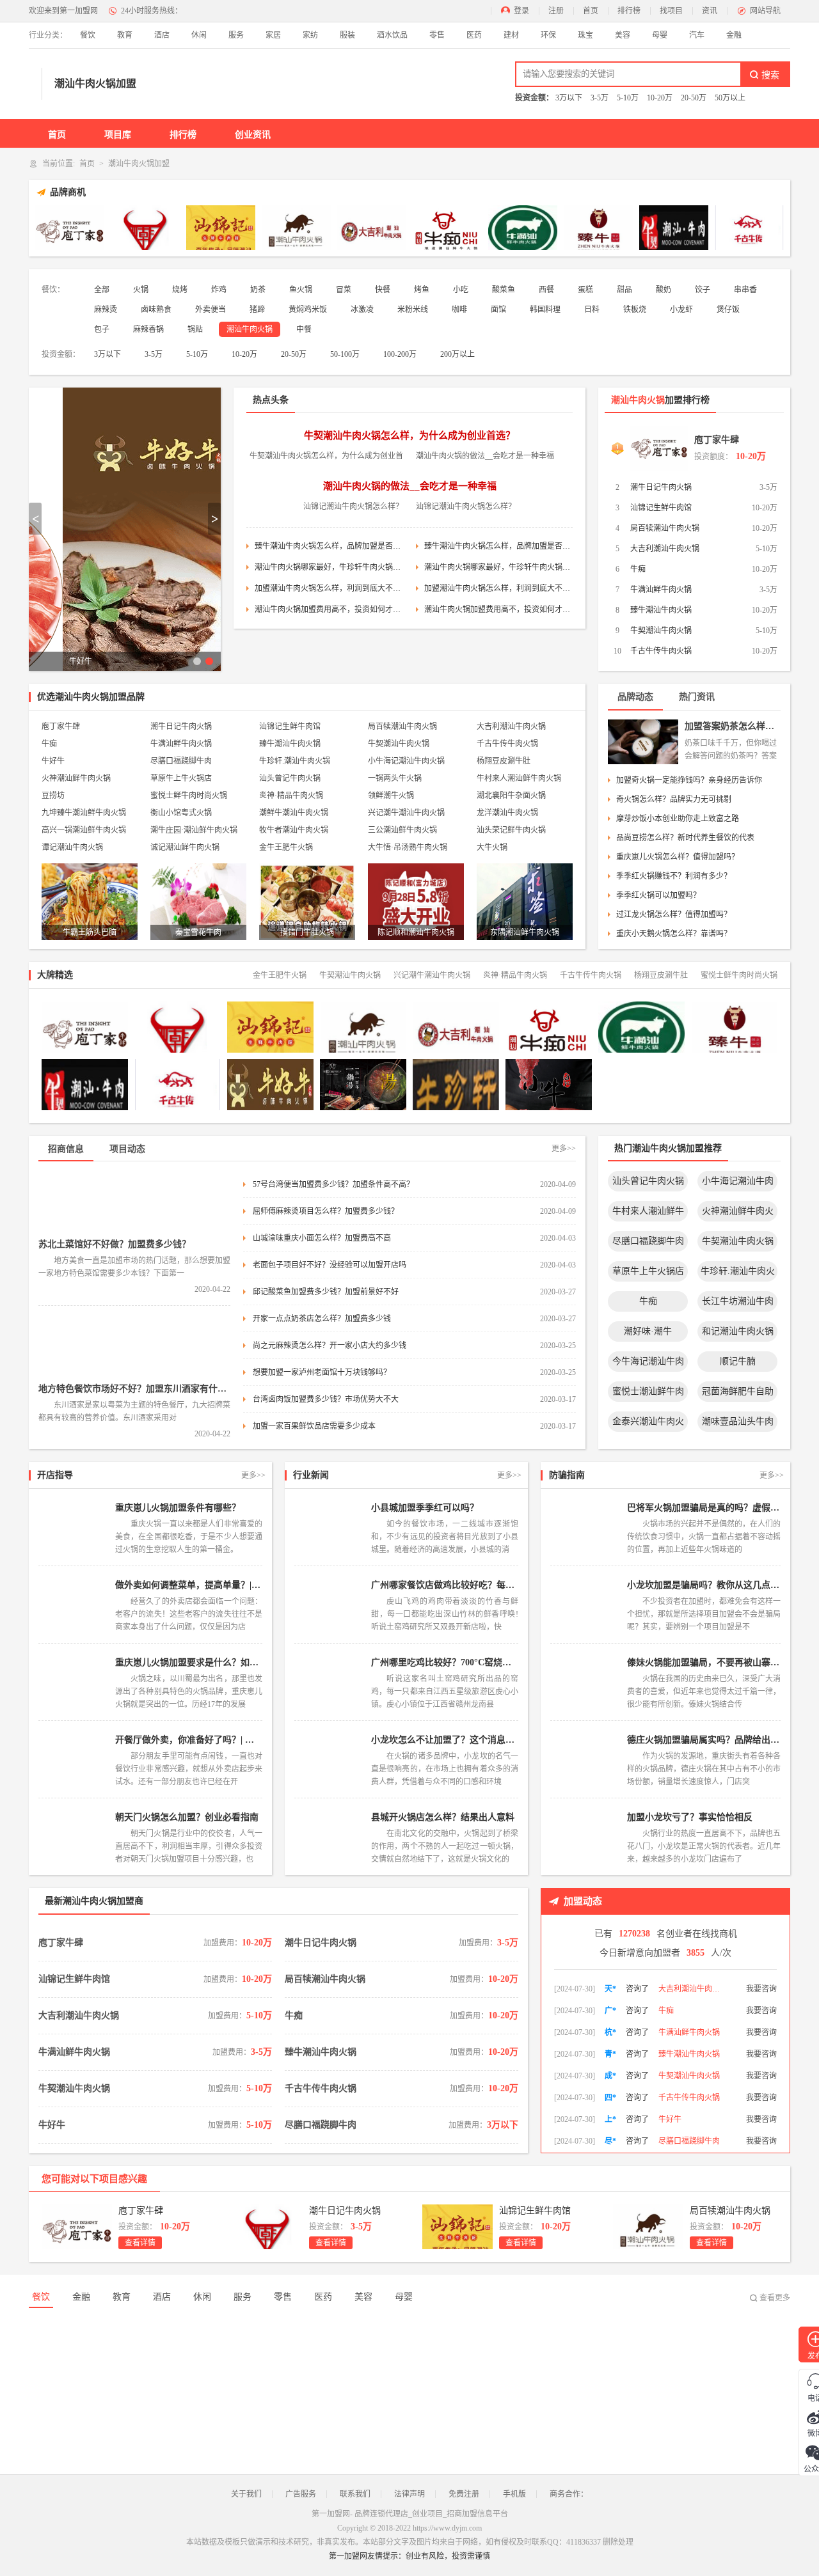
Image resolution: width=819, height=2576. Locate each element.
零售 (437, 35)
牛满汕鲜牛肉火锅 (661, 590)
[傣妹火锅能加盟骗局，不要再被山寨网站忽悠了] (585, 1682)
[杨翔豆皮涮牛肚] (641, 1085)
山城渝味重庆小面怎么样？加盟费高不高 (322, 1238)
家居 (273, 35)
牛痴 (638, 569)
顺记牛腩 (738, 1361)
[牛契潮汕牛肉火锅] (674, 228)
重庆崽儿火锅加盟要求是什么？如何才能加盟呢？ (189, 1662)
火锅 (141, 290)
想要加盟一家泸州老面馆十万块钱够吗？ (322, 1372)
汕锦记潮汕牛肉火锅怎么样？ (353, 507)
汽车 (697, 35)
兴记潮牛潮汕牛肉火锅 (406, 813)
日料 (592, 310)
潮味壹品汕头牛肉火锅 (738, 1424)
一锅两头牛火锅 (395, 778)
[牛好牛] (270, 1085)
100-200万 (400, 354)
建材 (511, 35)
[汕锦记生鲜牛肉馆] (221, 228)
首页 (591, 11)
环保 (548, 35)
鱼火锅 (301, 290)
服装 (347, 35)
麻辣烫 (106, 310)
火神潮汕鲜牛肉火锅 (76, 778)
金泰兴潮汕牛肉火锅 (648, 1424)
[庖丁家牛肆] (70, 228)
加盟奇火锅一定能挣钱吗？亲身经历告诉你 (689, 780)
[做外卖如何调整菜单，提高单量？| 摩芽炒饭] (74, 1605)
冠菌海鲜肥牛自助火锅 (738, 1394)
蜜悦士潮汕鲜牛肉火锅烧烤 (648, 1394)
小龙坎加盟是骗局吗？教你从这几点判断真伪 (704, 1585)
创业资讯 (253, 135)
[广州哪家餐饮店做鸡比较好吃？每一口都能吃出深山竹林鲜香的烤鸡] (330, 1605)
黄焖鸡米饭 (308, 310)
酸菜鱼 (504, 290)
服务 (236, 35)
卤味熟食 (156, 310)
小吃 (461, 290)
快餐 (383, 290)
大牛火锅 (492, 847)
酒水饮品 (392, 35)
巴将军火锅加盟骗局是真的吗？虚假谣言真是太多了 (704, 1508)
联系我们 (355, 2494)
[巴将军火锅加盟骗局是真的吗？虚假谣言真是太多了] (585, 1527)
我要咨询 (761, 1985)
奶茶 (258, 290)
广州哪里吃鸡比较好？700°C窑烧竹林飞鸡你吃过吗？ (445, 1662)
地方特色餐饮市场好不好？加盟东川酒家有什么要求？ (134, 1389)
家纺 (310, 35)
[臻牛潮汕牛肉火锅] (598, 228)
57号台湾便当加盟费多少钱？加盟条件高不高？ (333, 1184)
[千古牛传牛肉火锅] (749, 228)
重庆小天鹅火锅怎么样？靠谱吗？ (674, 934)
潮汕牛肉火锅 (250, 329)
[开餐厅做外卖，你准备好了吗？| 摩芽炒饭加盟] (74, 1759)
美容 (623, 35)
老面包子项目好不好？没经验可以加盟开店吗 (330, 1265)
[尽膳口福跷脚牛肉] (363, 1085)
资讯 (710, 11)
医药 (474, 35)
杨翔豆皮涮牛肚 (504, 761)
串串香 (745, 290)
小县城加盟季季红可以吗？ (425, 1508)
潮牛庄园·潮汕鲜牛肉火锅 (194, 830)
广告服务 (301, 2494)
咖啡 (459, 310)
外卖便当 (211, 310)
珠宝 (585, 35)
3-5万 (600, 98)
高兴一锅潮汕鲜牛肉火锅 (84, 830)
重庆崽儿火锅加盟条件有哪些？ (178, 1508)
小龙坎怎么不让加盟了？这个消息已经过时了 (445, 1740)
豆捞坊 (53, 796)
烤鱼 (422, 290)
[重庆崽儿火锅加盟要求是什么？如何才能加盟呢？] (74, 1682)
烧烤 (180, 290)
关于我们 (246, 2494)
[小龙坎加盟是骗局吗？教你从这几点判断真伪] (585, 1605)
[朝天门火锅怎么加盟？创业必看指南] (74, 1837)
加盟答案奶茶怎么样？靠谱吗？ (733, 726)
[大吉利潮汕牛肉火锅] (372, 228)
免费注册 (464, 2494)
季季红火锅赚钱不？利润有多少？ (674, 876)
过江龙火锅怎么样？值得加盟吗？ (674, 915)
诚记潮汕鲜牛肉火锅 (185, 847)
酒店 (162, 35)
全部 (102, 290)
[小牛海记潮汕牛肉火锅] (549, 1085)
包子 (102, 329)
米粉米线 (413, 310)
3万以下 (569, 98)
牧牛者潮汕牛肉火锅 (294, 830)
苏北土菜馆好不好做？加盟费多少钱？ (115, 1244)
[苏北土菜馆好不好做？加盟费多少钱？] (134, 1203)
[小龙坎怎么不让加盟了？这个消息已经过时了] (330, 1759)
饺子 (703, 290)
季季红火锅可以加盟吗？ (658, 895)
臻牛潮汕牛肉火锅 (661, 610)
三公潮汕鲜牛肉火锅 (402, 830)
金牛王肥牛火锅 (286, 847)
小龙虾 (681, 310)
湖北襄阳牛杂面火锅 (511, 796)
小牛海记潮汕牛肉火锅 (406, 761)
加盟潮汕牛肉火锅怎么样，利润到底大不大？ (329, 588)
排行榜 (629, 11)
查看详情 (140, 2243)
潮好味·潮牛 (648, 1331)
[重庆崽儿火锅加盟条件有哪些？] (74, 1527)
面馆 (498, 310)
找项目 (671, 11)
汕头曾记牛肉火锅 (290, 778)
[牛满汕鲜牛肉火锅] (523, 228)
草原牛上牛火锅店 (181, 778)
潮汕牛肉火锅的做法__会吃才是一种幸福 (485, 456)
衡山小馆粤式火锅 (181, 813)
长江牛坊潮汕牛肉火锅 (738, 1304)
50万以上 (730, 98)
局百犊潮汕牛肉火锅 (665, 528)
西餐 (546, 290)
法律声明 (409, 2494)
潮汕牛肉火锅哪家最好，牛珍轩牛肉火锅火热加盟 (329, 567)
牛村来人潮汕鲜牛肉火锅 (519, 778)
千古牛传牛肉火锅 (661, 651)
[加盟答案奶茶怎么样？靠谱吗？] (643, 742)
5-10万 (628, 98)
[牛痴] (447, 228)
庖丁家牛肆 (717, 440)
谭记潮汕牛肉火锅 (72, 847)
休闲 (199, 35)
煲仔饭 (728, 310)
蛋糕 (585, 290)
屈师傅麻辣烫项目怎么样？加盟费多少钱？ (326, 1211)
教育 (125, 35)
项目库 (118, 135)
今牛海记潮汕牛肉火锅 (648, 1364)
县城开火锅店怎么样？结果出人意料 (443, 1817)
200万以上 (457, 354)
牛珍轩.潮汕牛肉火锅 (295, 761)
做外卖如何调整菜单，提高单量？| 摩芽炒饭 (189, 1585)
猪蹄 (257, 310)
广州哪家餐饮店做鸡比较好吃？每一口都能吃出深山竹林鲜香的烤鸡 (445, 1585)
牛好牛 (53, 761)
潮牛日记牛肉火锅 (661, 487)
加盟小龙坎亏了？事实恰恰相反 (690, 1817)
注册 (556, 11)
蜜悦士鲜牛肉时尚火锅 (189, 796)
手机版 (514, 2494)
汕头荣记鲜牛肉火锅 (511, 830)
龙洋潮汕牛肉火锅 (507, 813)
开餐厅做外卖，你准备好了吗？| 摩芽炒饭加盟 (189, 1740)
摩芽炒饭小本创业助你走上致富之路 (678, 819)
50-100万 (345, 354)
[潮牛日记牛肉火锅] (145, 228)
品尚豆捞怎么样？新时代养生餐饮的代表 (685, 838)
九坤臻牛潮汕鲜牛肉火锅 (84, 813)
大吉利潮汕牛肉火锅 (665, 549)
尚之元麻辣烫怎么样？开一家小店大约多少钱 (330, 1346)
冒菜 (344, 290)
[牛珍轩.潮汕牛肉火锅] (456, 1085)
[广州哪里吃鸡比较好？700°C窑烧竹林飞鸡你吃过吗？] (330, 1682)
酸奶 (664, 290)
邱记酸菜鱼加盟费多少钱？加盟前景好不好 (326, 1292)
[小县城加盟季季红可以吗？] (330, 1527)
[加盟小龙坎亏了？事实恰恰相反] (585, 1837)
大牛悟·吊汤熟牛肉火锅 (408, 847)
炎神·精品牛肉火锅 (291, 796)
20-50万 (694, 98)
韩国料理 (545, 310)
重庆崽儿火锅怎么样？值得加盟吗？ (678, 857)
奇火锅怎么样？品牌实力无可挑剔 (674, 799)
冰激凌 (362, 310)
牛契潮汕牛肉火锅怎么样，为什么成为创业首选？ (409, 436)
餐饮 (88, 35)
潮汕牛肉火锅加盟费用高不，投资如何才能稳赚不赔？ (329, 609)
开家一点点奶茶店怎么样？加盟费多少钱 (322, 1319)
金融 (734, 35)
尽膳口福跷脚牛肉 (181, 761)
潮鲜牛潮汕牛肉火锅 (294, 813)
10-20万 (660, 98)
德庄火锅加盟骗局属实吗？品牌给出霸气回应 (704, 1740)
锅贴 (195, 329)
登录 (521, 11)
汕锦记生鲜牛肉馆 (661, 508)
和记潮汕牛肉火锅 (738, 1331)
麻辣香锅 (148, 329)
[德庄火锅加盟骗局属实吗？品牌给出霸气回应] (585, 1759)
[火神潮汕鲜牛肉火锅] (734, 1085)
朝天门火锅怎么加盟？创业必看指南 (187, 1817)
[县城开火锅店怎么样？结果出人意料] (330, 1837)
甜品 (624, 290)
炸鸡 (219, 290)
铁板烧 (635, 310)
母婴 (660, 35)
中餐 (304, 329)
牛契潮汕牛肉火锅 (661, 631)
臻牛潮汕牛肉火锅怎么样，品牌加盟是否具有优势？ (329, 546)
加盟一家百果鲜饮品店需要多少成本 (314, 1426)
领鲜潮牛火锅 (391, 796)
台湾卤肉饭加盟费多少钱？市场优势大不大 (326, 1399)
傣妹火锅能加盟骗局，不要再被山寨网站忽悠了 (704, 1662)
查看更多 (775, 2298)
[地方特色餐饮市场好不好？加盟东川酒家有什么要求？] (134, 1347)
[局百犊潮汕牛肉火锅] (296, 228)
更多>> (564, 1149)
